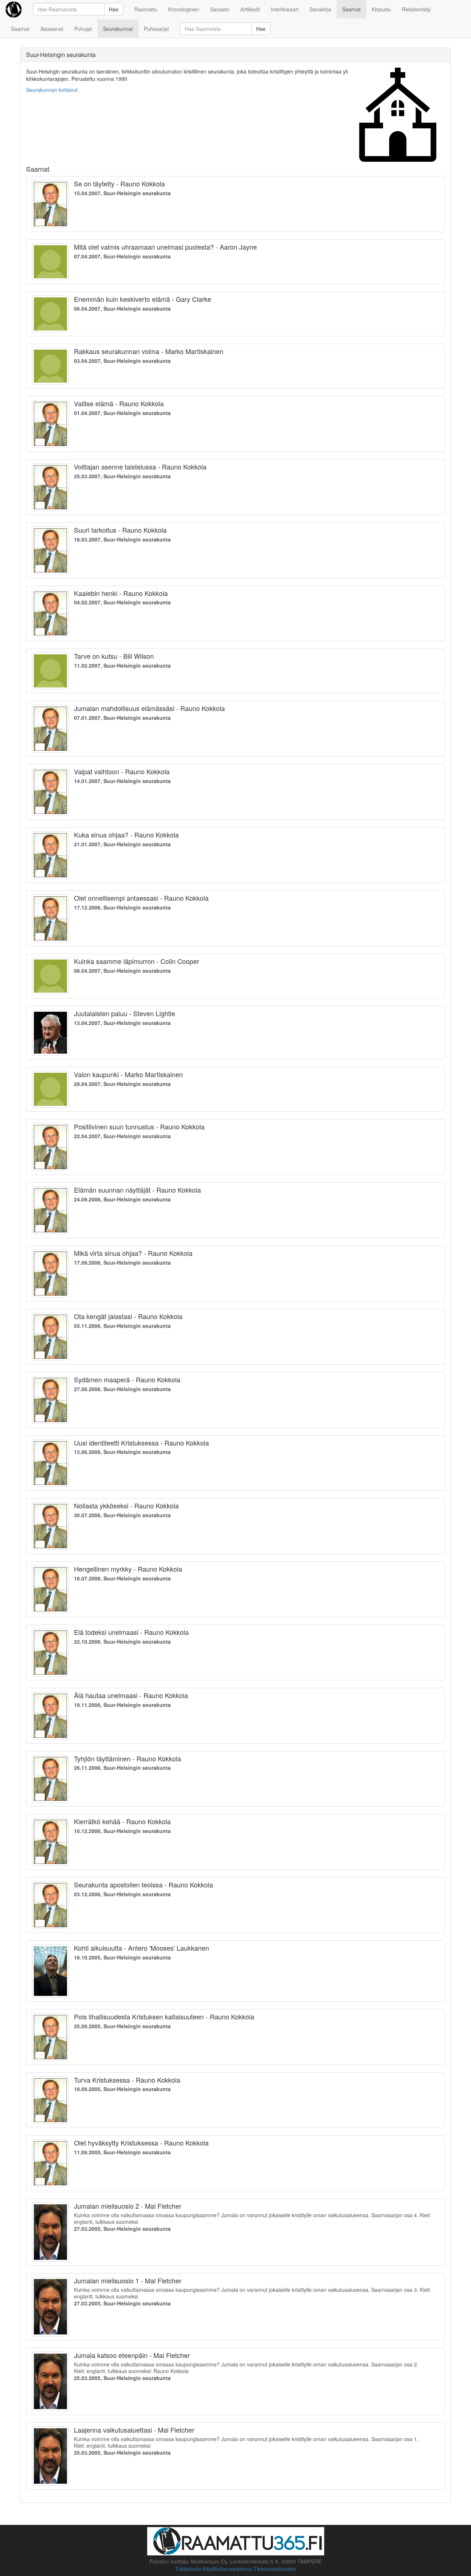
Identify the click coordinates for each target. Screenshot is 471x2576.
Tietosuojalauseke (275, 2569)
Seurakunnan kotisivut (52, 90)
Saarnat (351, 9)
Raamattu (146, 9)
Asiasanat (52, 29)
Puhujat (83, 29)
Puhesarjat (156, 29)
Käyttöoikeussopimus (227, 2569)
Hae (114, 9)
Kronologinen (184, 9)
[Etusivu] (14, 9)
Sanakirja (320, 9)
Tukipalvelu (188, 2569)
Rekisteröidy (416, 9)
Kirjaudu (381, 9)
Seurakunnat (118, 29)
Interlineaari (285, 9)
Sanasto (220, 9)
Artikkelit (250, 9)
